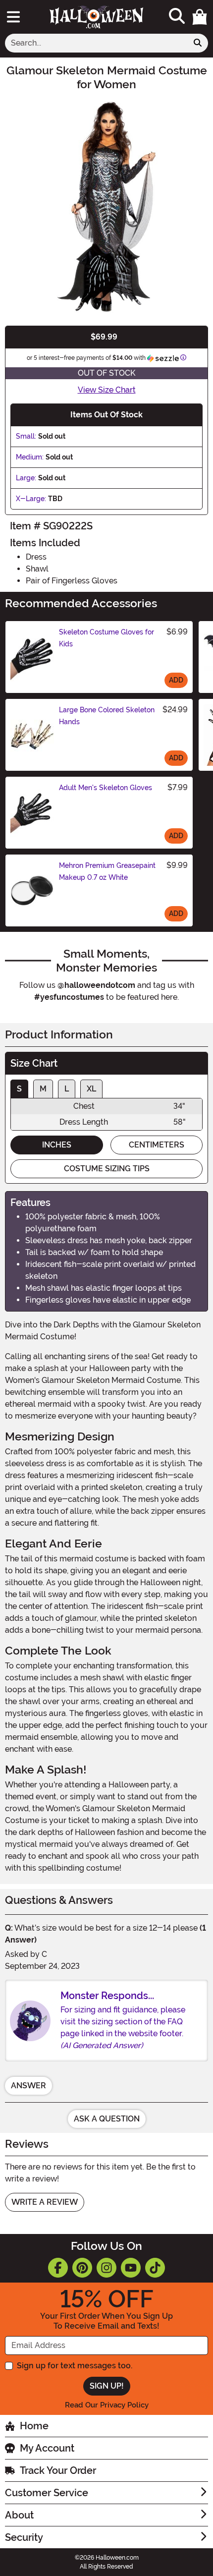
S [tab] (19, 1089)
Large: (26, 478)
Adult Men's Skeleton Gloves (106, 788)
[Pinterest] (82, 2268)
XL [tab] (91, 1089)
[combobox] (96, 43)
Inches (57, 1145)
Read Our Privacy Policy (107, 2405)
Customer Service (47, 2493)
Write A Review (45, 2202)
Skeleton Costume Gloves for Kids (106, 638)
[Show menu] (13, 17)
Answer (28, 2086)
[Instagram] (106, 2268)
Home (34, 2426)
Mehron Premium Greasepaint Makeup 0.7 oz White (107, 871)
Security (24, 2537)
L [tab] (67, 1089)
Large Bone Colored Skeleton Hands (107, 716)
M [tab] (43, 1089)
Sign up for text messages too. (75, 2366)
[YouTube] (131, 2268)
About (19, 2515)
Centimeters (157, 1145)
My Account (47, 2448)
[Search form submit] (198, 43)
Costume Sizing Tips (107, 1169)
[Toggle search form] (177, 17)
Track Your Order (58, 2470)
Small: (26, 436)
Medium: (30, 457)
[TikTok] (155, 2268)
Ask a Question (107, 2119)
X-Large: (31, 499)
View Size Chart (107, 390)
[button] (200, 17)
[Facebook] (58, 2268)
